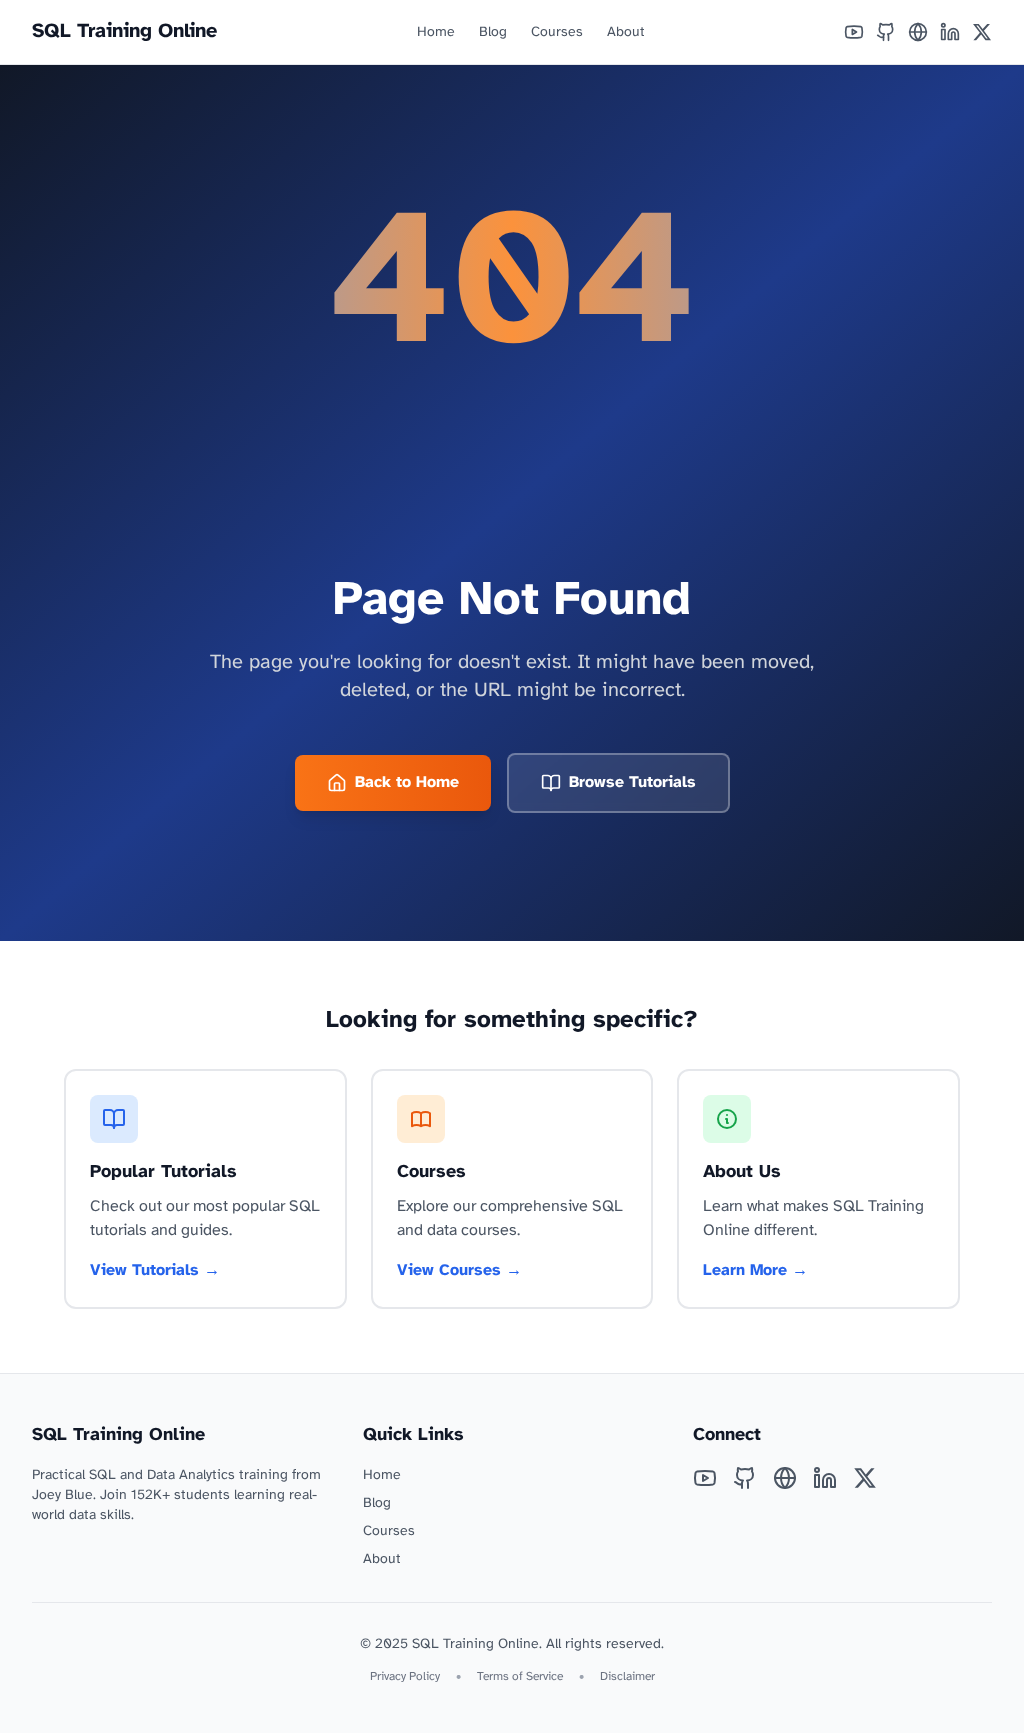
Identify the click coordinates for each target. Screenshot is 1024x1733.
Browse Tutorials (632, 782)
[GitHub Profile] (886, 32)
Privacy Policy (405, 1676)
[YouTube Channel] (854, 32)
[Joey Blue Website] (918, 32)
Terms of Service (520, 1676)
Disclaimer (627, 1676)
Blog (493, 32)
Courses (557, 32)
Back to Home (407, 782)
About (626, 32)
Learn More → (755, 1270)
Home (436, 32)
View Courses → (459, 1270)
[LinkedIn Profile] (950, 32)
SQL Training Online (124, 31)
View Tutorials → (155, 1270)
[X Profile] (982, 32)
